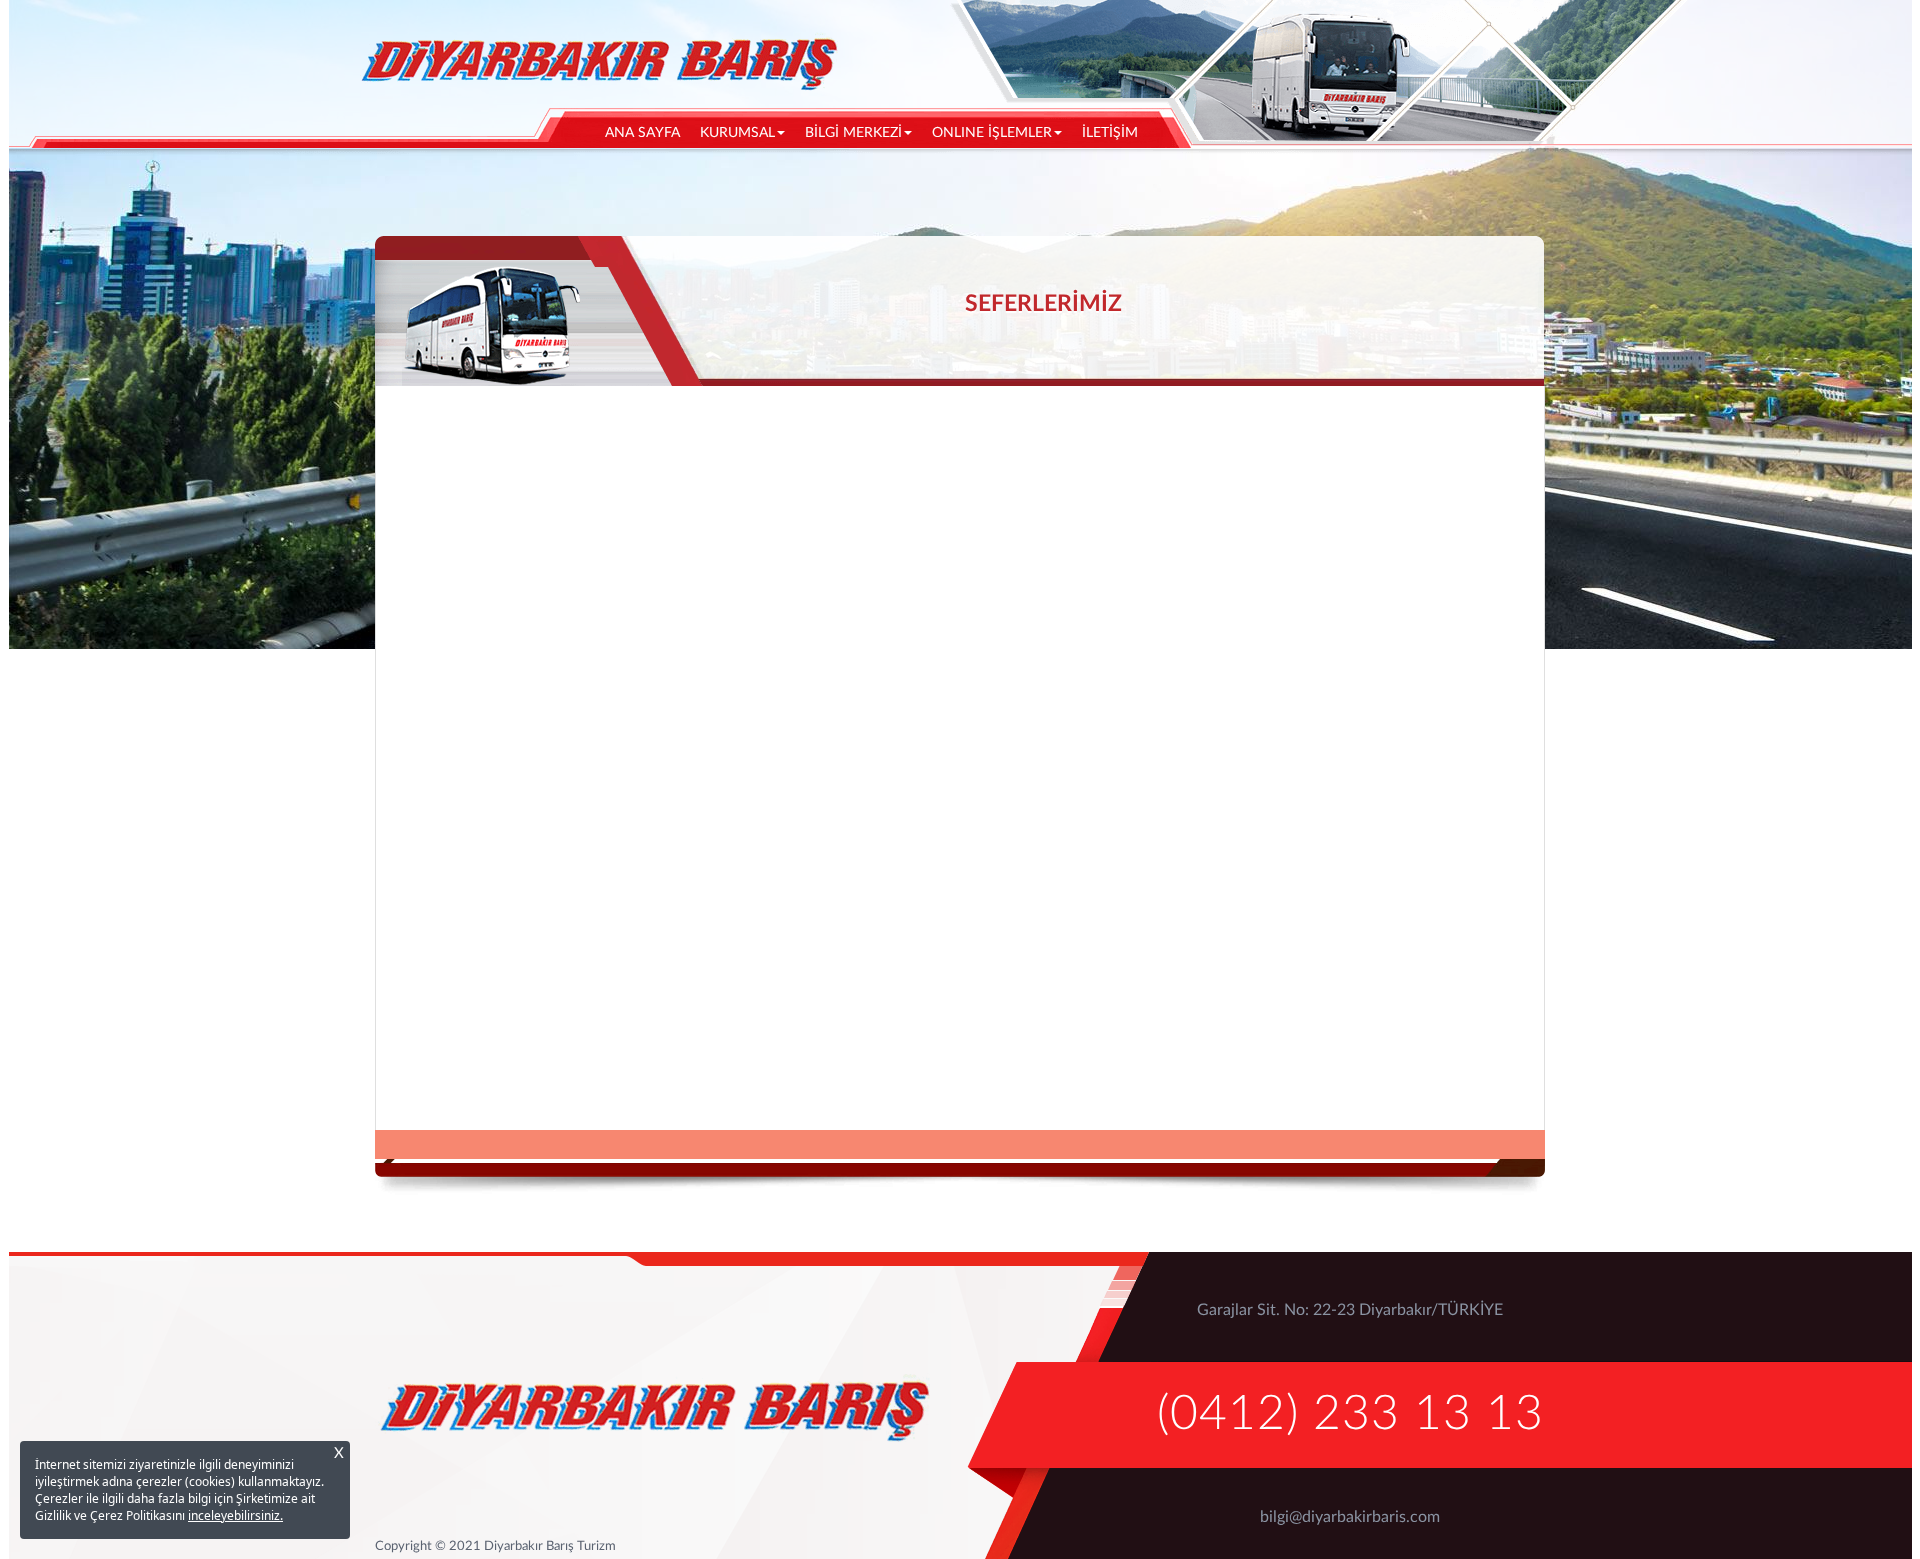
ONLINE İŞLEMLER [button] (992, 133)
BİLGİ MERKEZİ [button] (853, 133)
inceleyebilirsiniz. (235, 1515)
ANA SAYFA (647, 132)
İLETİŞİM (1110, 133)
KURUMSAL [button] (737, 133)
